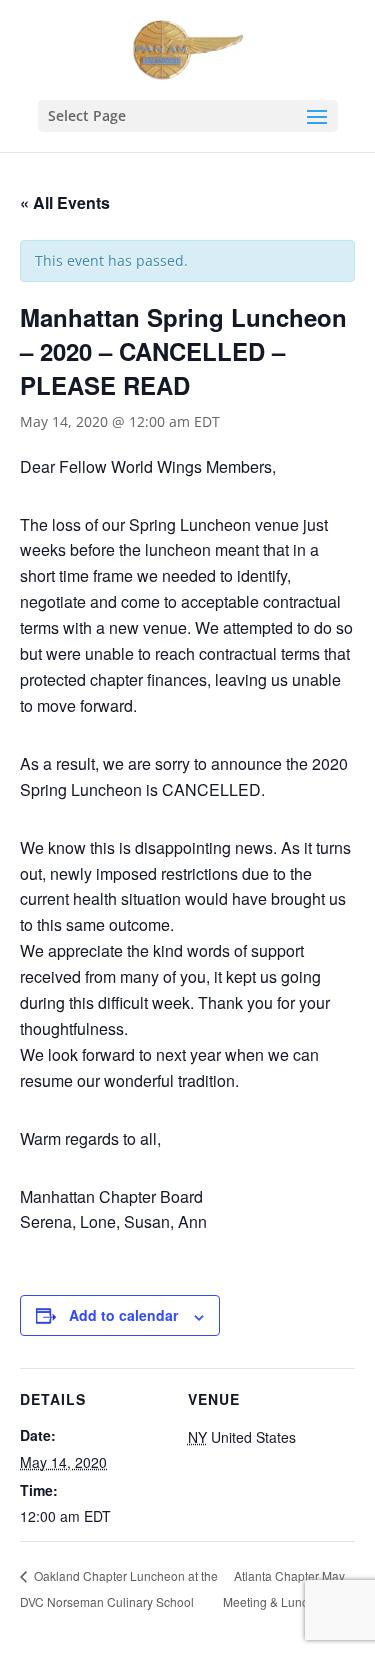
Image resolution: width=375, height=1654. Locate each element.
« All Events (65, 202)
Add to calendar (123, 1315)
